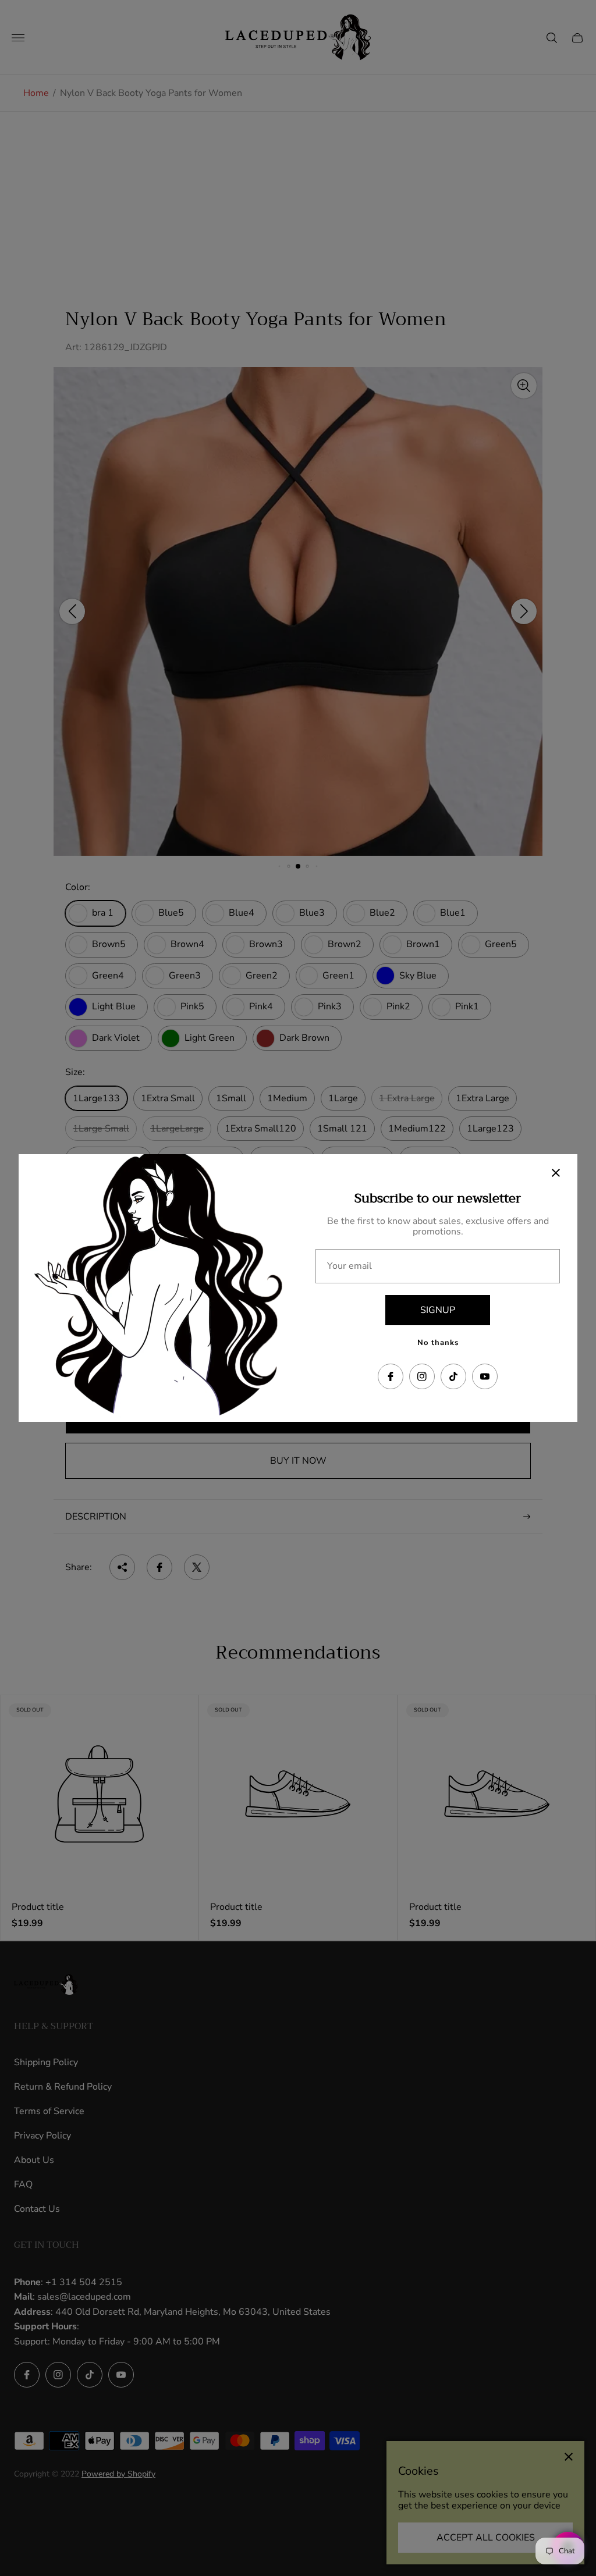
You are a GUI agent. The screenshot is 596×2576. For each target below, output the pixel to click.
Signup (438, 1310)
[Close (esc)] (556, 1173)
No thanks (438, 1343)
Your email (350, 1266)
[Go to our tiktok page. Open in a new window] (453, 1376)
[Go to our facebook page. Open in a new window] (391, 1376)
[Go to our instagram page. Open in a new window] (422, 1376)
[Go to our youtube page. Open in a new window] (485, 1376)
